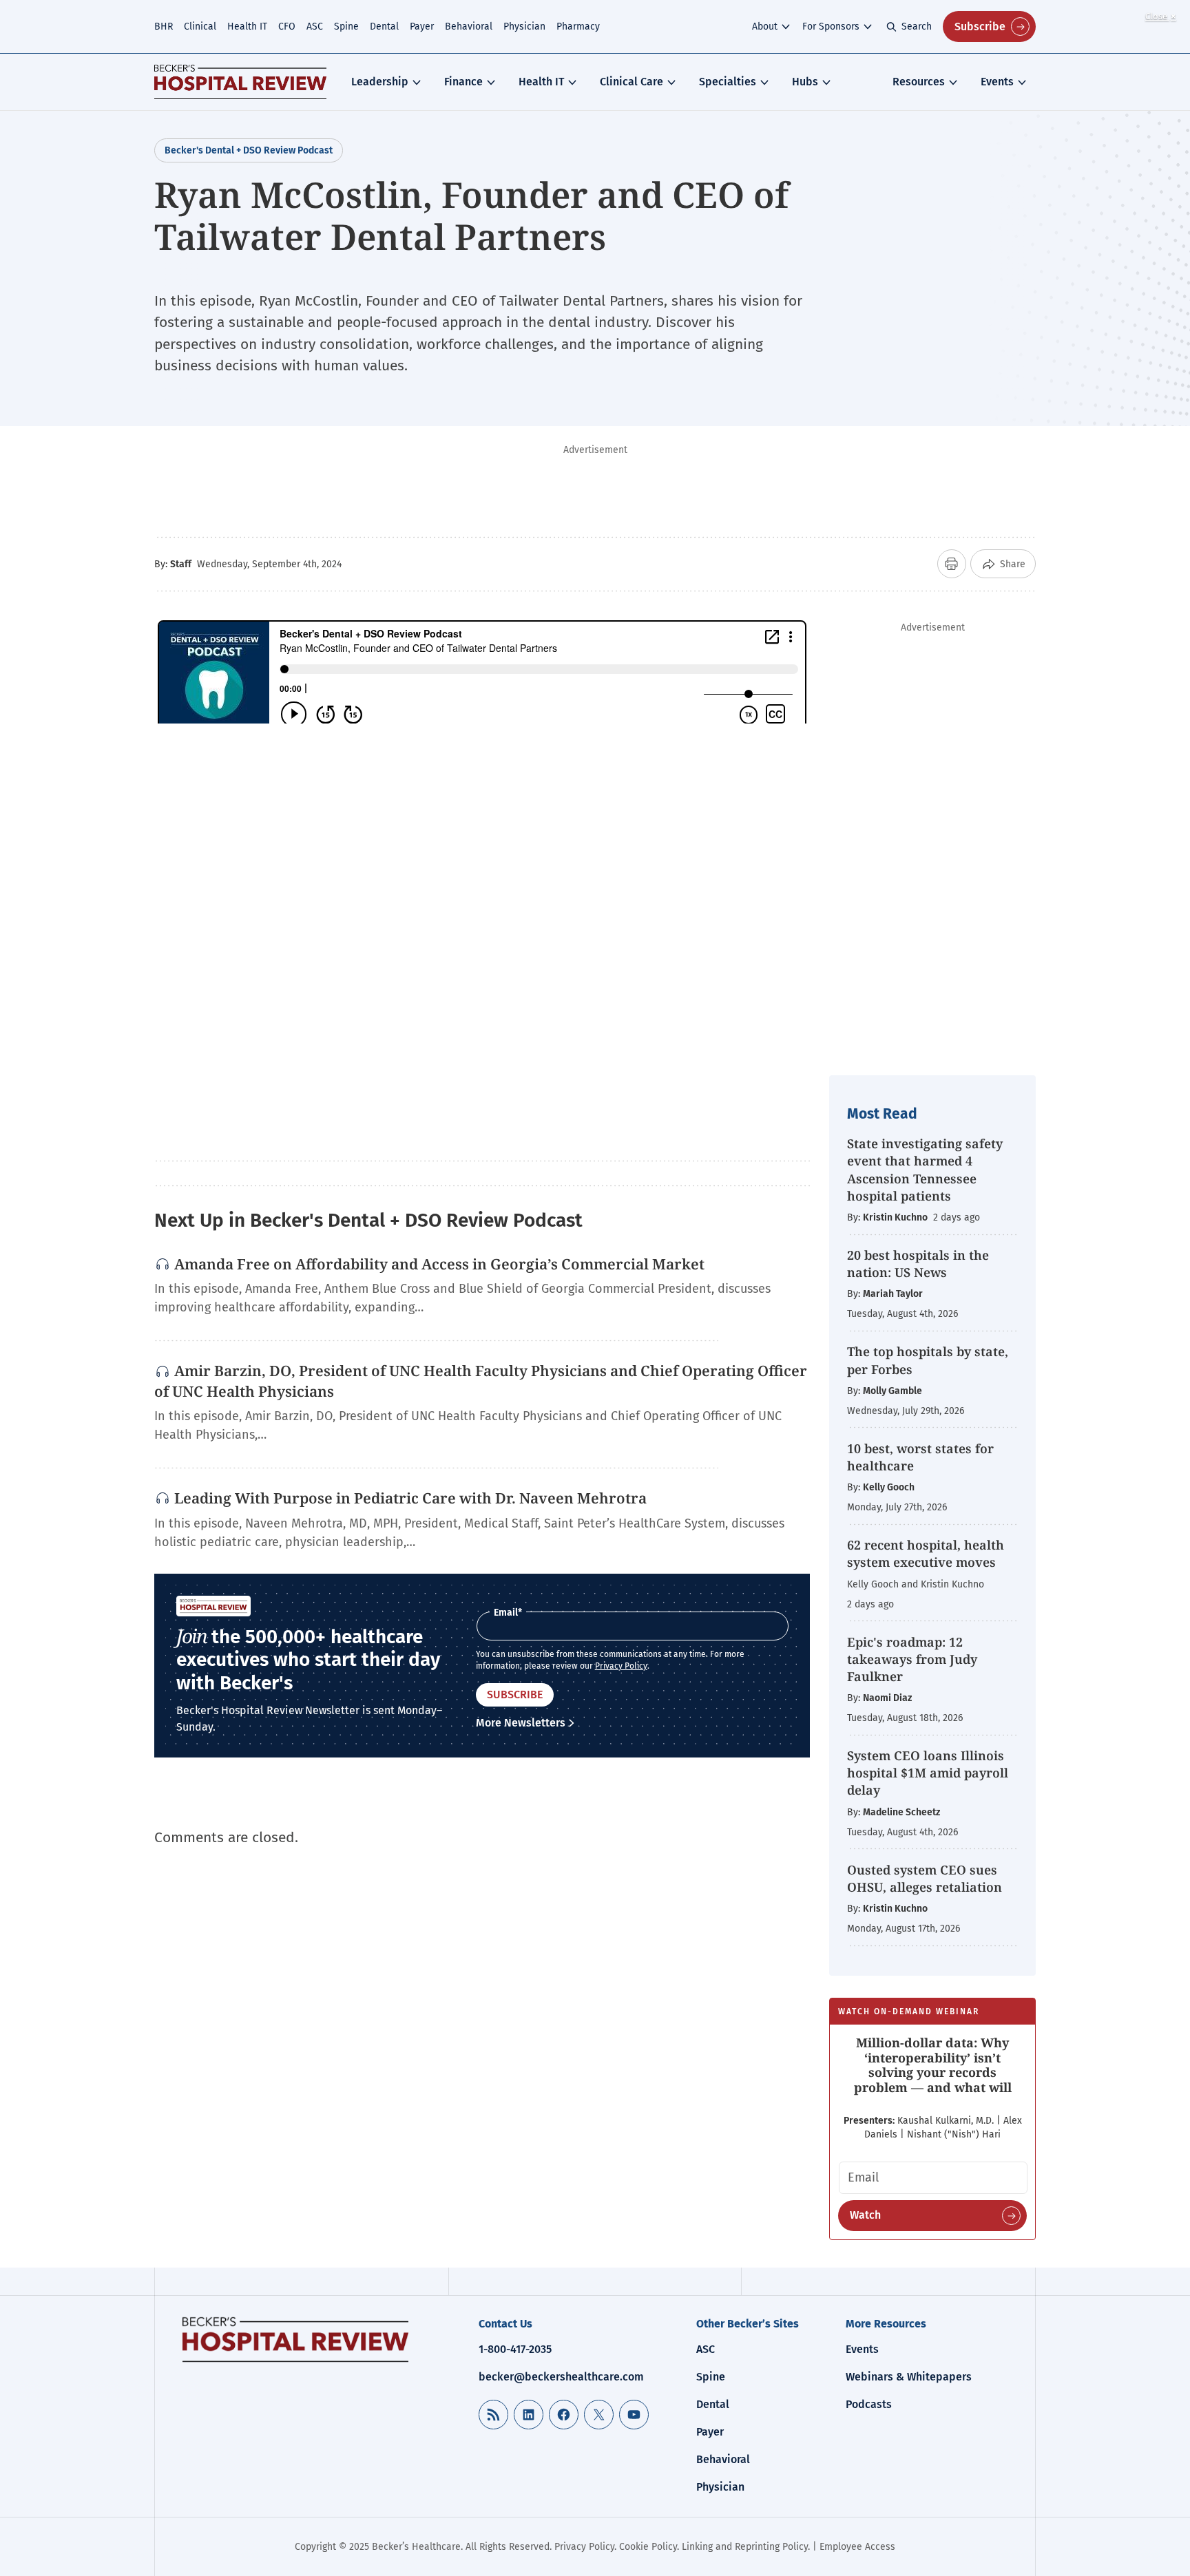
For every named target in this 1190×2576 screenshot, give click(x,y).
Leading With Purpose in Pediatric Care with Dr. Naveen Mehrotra (410, 1498)
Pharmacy (578, 27)
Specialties (728, 82)
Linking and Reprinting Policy (745, 2547)
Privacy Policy (621, 1666)
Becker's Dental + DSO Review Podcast (249, 150)
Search (917, 27)
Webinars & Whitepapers (909, 2377)
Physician (524, 27)
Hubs (805, 82)
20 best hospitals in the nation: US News (918, 1264)
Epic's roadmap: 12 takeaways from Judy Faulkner (912, 1659)
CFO (287, 27)
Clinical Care (631, 82)
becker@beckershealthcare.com (561, 2377)
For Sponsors (831, 27)
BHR (164, 27)
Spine (346, 27)
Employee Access (857, 2547)
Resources (919, 82)
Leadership (380, 82)
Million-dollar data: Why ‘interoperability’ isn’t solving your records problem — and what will (933, 2065)
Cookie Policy (648, 2547)
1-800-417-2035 (515, 2349)
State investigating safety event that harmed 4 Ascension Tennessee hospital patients (925, 1170)
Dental (384, 27)
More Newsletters (521, 1723)
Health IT (247, 27)
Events (997, 82)
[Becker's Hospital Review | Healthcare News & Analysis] (240, 82)
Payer (422, 27)
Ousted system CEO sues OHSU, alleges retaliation (925, 1878)
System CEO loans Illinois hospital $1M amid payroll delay (928, 1773)
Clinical (200, 27)
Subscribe (980, 27)
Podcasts (869, 2404)
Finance (463, 82)
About (765, 27)
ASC (315, 27)
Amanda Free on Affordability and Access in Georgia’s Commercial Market (439, 1264)
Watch (865, 2215)
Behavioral (469, 27)
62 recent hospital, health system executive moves (926, 1553)
